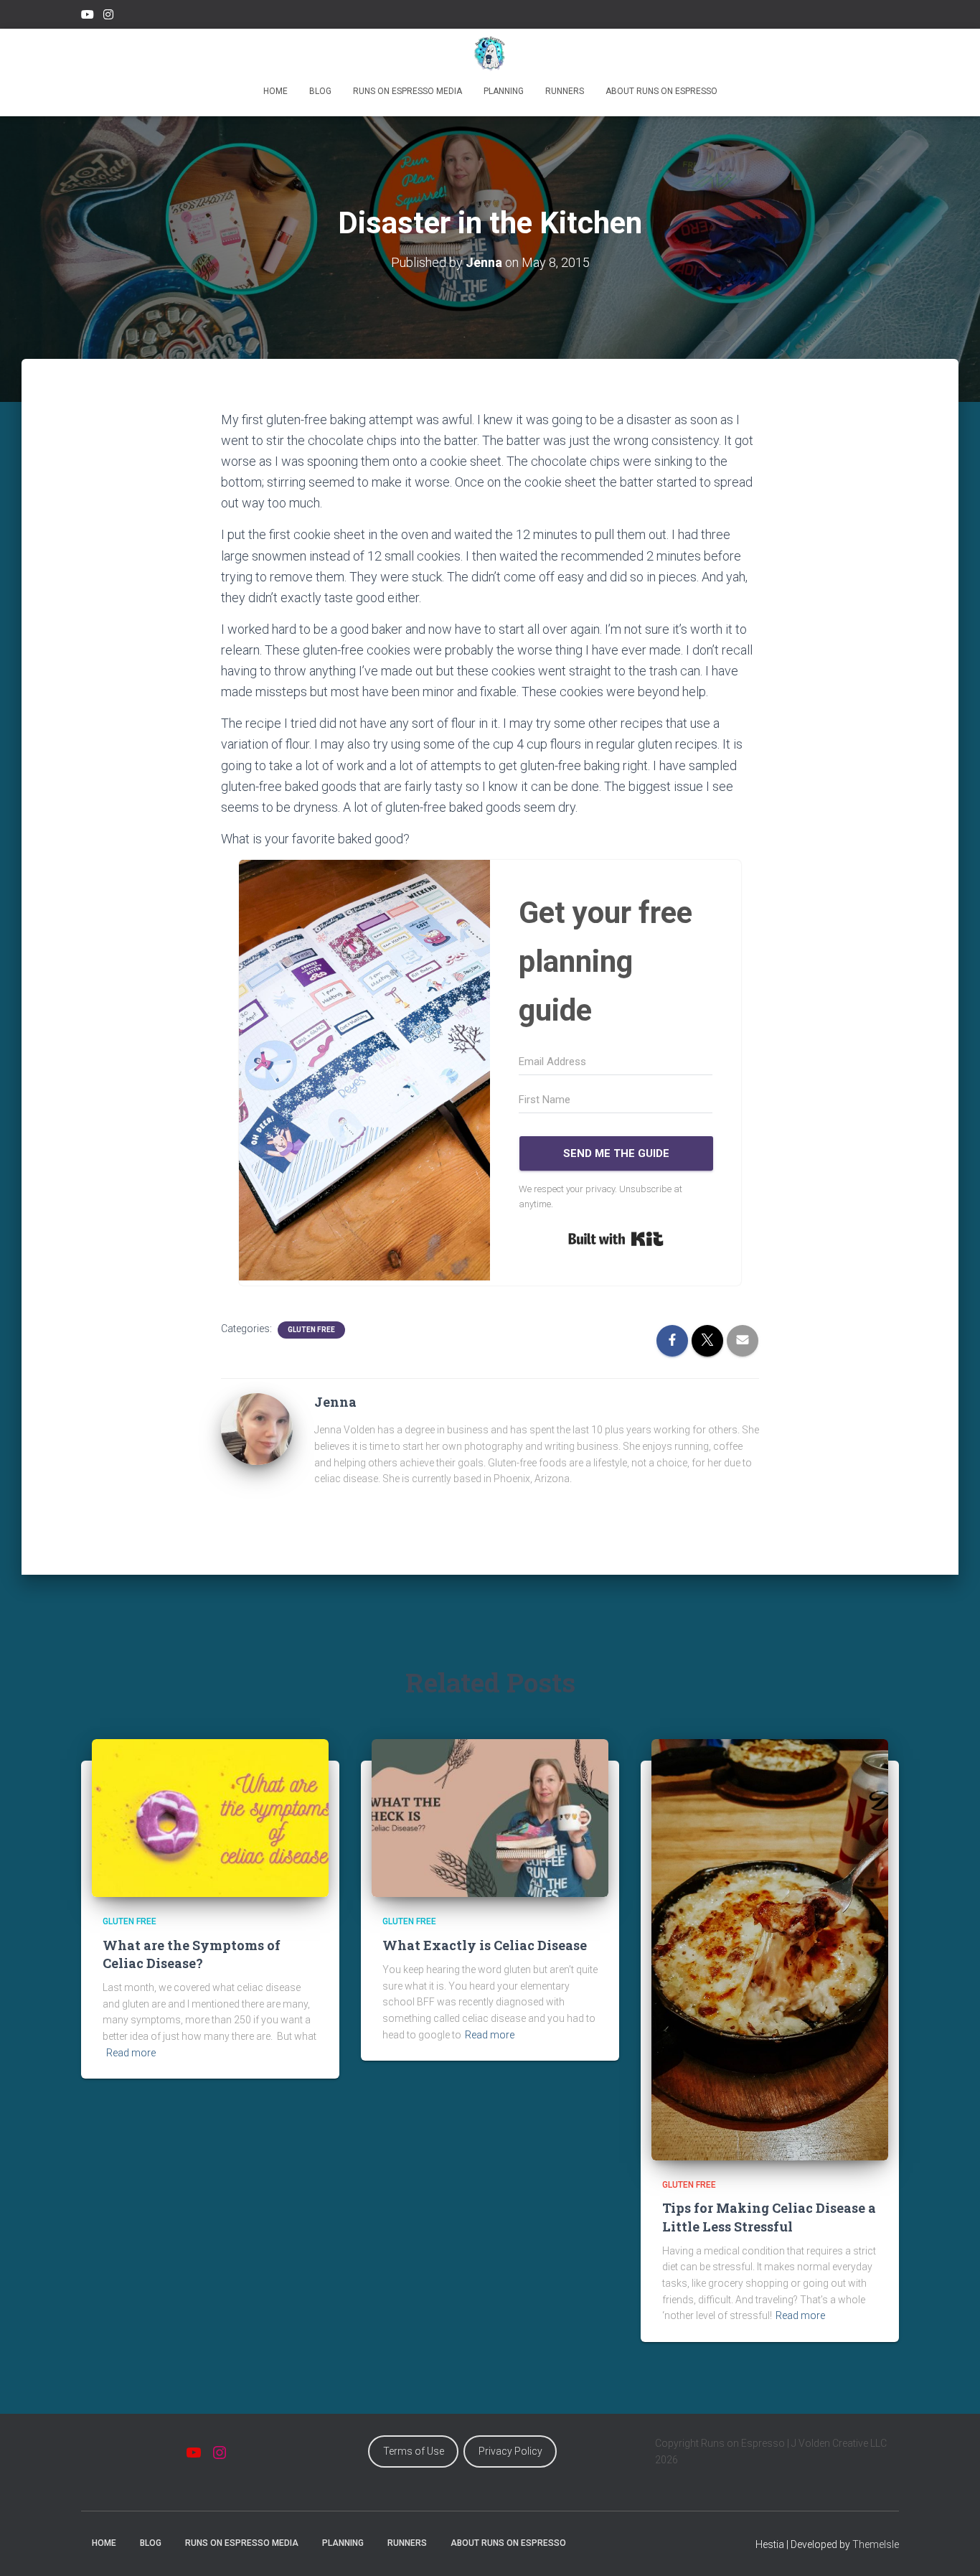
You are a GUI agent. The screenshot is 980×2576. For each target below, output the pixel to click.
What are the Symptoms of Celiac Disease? (192, 1954)
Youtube (88, 17)
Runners (565, 91)
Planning (504, 91)
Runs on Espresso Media (407, 91)
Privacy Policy (510, 2451)
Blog (320, 91)
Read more (131, 2053)
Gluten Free (311, 1330)
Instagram (108, 17)
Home (275, 91)
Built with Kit (616, 1239)
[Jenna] (257, 1428)
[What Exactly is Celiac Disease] (490, 1817)
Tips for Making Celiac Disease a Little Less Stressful (769, 2217)
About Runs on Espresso (661, 91)
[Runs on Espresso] (490, 54)
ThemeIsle (876, 2544)
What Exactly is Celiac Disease (485, 1945)
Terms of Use (414, 2451)
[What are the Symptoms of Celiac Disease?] (210, 1817)
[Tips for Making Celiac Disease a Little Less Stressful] (770, 1949)
